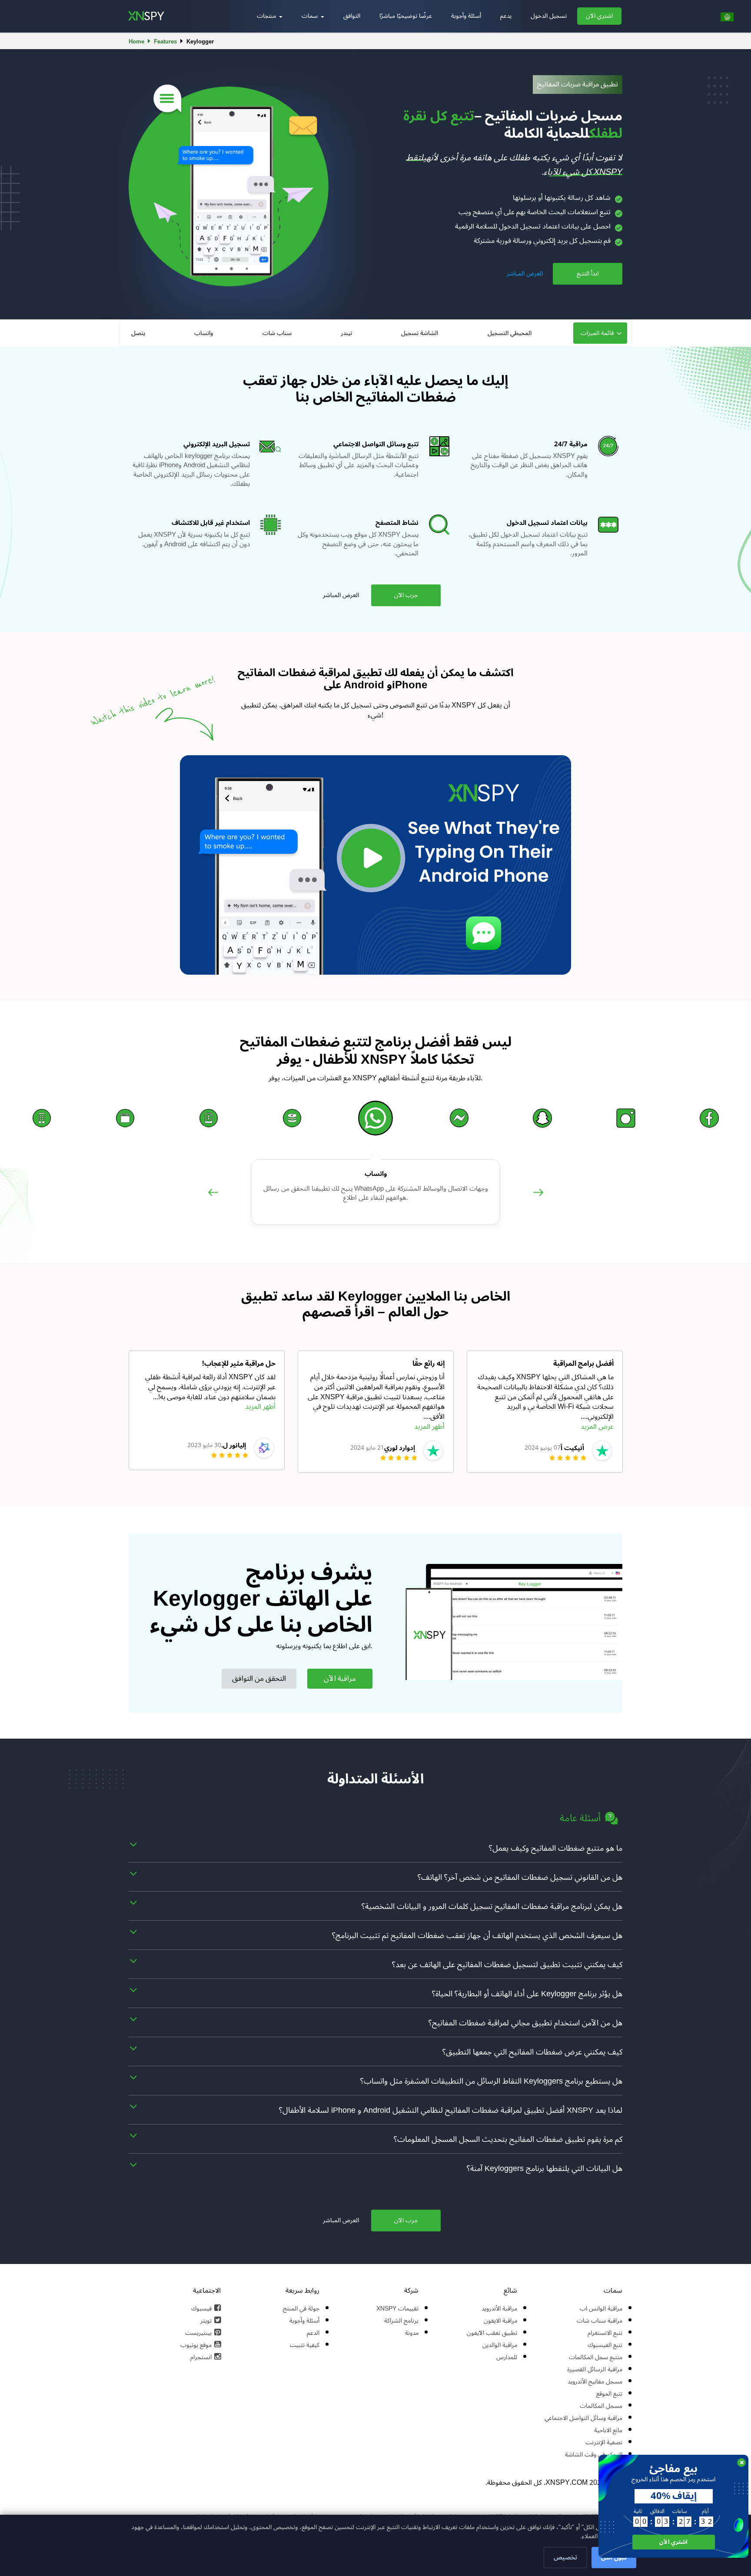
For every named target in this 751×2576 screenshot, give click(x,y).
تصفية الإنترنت (604, 2442)
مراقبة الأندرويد (499, 2309)
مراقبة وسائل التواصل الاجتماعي (583, 2418)
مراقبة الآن (340, 1679)
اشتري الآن (599, 16)
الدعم (313, 2333)
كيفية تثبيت (305, 2345)
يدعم (506, 16)
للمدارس (507, 2357)
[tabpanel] (207, 1410)
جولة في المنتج (301, 2309)
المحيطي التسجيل (510, 333)
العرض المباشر (525, 274)
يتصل (138, 333)
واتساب (204, 333)
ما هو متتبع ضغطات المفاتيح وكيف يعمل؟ (556, 1848)
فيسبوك (201, 2309)
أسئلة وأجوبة (466, 16)
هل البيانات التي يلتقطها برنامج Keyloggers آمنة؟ (545, 2168)
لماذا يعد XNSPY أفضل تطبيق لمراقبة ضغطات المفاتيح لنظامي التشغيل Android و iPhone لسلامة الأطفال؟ (451, 2110)
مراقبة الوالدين (500, 2345)
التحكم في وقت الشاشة (594, 2455)
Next (538, 1202)
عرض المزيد (597, 1427)
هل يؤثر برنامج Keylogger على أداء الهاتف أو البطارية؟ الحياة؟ (527, 1994)
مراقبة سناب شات (600, 2321)
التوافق (352, 16)
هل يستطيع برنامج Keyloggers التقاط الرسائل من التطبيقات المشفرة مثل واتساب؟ (491, 2081)
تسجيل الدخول (549, 16)
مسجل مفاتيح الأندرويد (595, 2382)
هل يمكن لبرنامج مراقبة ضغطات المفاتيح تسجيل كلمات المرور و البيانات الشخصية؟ (492, 1906)
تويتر (206, 2321)
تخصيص (565, 2558)
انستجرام (201, 2357)
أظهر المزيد (260, 1407)
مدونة (412, 2333)
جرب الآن (406, 595)
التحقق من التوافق (259, 1679)
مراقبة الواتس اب (601, 2309)
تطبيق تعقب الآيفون (492, 2333)
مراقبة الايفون (500, 2321)
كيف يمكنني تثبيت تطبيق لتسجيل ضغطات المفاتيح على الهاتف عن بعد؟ (507, 1965)
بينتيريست (198, 2333)
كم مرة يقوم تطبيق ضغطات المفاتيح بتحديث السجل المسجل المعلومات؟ (508, 2139)
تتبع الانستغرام (605, 2333)
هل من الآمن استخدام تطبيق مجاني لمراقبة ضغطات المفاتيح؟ (525, 2023)
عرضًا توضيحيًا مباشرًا (406, 16)
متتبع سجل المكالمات (596, 2357)
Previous (213, 1202)
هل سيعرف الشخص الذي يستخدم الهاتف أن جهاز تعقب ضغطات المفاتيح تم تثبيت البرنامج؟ (477, 1935)
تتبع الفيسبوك (605, 2345)
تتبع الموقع (609, 2394)
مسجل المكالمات (601, 2406)
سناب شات (277, 333)
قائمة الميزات (597, 333)
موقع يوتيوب (196, 2345)
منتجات (267, 16)
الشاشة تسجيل (420, 333)
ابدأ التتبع (588, 274)
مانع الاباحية (608, 2430)
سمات (311, 16)
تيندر (346, 333)
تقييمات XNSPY (397, 2309)
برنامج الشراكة (401, 2321)
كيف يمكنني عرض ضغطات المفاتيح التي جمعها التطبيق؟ (532, 2052)
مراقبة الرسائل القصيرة (595, 2369)
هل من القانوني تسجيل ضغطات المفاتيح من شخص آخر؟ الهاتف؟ (520, 1877)
